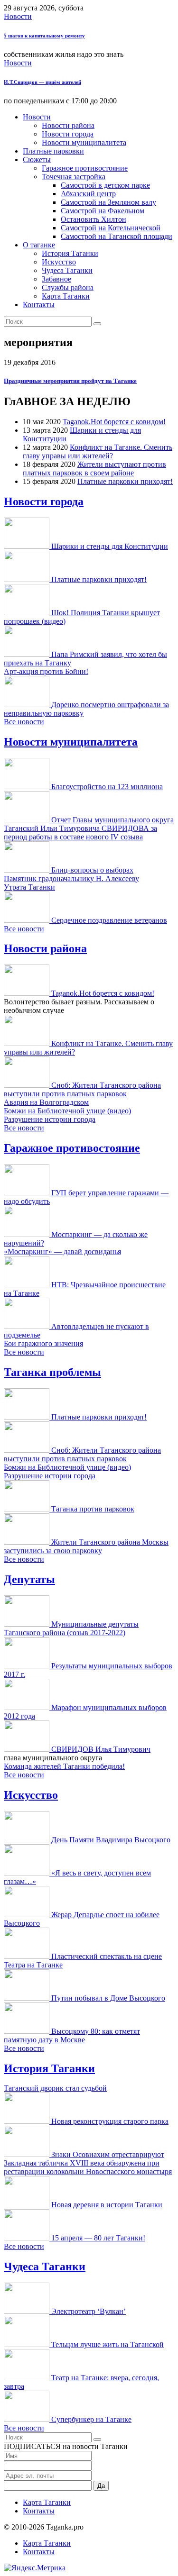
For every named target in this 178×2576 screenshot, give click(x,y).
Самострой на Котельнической (111, 228)
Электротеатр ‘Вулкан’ (89, 2311)
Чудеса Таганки (67, 270)
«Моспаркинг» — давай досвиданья (62, 1252)
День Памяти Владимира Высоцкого (111, 1840)
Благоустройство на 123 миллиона (107, 787)
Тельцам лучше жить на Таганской (108, 2344)
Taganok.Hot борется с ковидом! (114, 422)
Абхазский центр (88, 194)
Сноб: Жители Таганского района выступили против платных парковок (82, 1089)
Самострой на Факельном (103, 211)
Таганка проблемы (52, 1372)
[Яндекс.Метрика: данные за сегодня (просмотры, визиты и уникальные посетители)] (35, 2568)
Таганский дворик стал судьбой (55, 2088)
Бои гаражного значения (43, 1343)
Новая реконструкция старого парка (110, 2121)
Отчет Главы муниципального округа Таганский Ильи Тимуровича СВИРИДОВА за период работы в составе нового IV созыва (89, 828)
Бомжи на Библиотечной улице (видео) (67, 1111)
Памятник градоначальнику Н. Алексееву (71, 878)
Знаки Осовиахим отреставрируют (108, 2154)
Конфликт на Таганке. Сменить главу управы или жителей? (98, 451)
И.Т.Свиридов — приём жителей (42, 82)
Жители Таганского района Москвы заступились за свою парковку (86, 1546)
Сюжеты (37, 159)
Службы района (68, 287)
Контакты (39, 305)
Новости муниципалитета (84, 142)
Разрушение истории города (50, 1119)
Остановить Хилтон (94, 219)
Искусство (59, 262)
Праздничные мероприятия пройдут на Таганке (70, 381)
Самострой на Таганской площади (117, 236)
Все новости (24, 722)
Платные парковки (53, 151)
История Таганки (70, 253)
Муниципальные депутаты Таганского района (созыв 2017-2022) (71, 1628)
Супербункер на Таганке (91, 2419)
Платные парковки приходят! (125, 481)
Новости (18, 16)
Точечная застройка (74, 177)
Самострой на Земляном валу (108, 202)
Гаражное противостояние (85, 168)
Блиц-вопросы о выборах (92, 870)
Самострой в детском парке (105, 185)
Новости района (68, 125)
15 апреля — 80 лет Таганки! (98, 2238)
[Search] (97, 324)
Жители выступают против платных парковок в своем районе (94, 469)
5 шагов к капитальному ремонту (44, 36)
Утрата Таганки (29, 887)
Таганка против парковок (93, 1509)
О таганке (39, 245)
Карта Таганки (66, 296)
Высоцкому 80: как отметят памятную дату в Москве (72, 2035)
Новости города (68, 134)
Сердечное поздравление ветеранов (109, 920)
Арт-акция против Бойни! (46, 671)
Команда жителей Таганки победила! (64, 1766)
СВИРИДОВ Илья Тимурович (101, 1749)
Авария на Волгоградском (46, 1102)
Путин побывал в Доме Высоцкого (108, 1998)
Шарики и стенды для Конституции (110, 546)
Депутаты (29, 1579)
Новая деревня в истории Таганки (107, 2205)
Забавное (56, 279)
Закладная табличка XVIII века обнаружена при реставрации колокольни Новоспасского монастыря (88, 2167)
